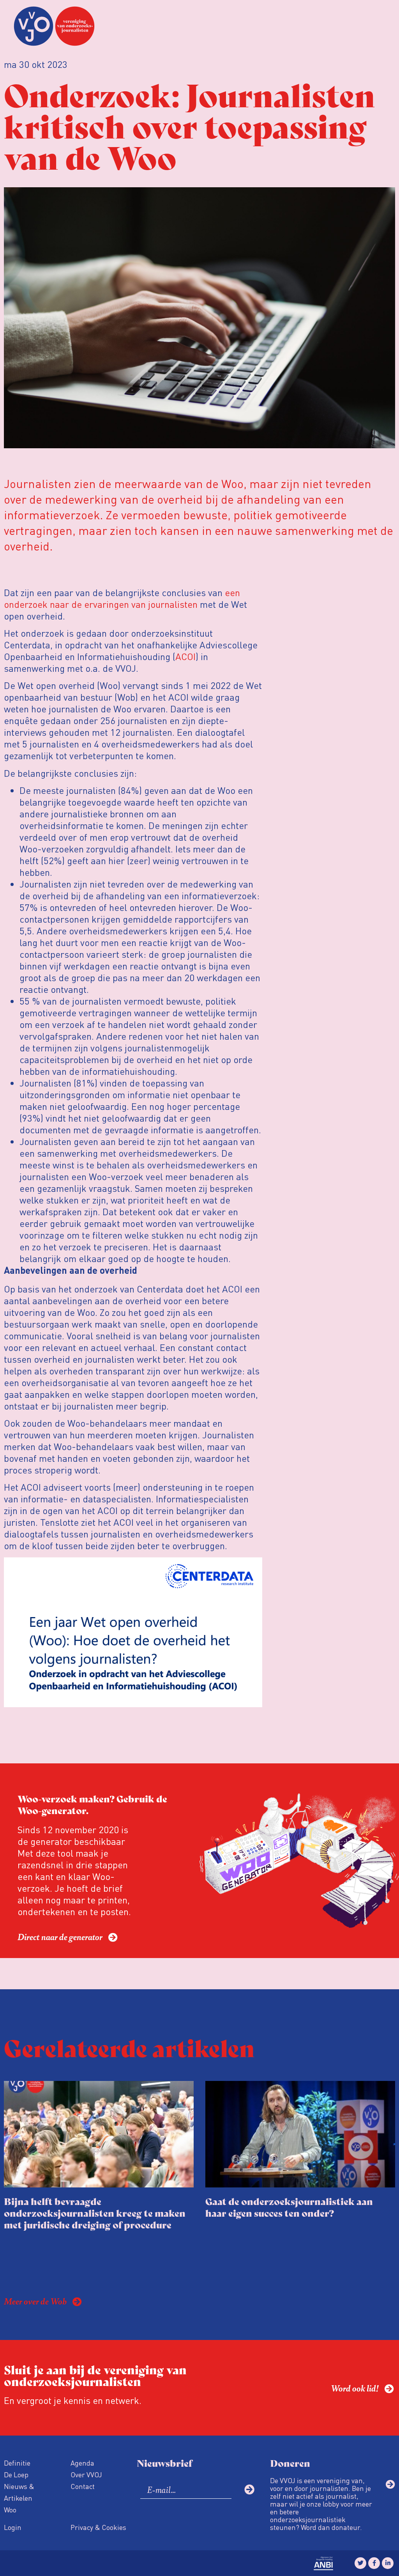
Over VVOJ (86, 2474)
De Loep (16, 2474)
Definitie (17, 2463)
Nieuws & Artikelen (19, 2492)
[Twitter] (360, 2563)
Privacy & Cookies (98, 2527)
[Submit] (249, 2489)
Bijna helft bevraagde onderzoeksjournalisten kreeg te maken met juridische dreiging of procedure (95, 2213)
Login (13, 2527)
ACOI (185, 656)
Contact (83, 2486)
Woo (10, 2509)
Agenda (82, 2463)
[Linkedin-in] (388, 2563)
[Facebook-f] (374, 2563)
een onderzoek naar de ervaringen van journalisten (122, 598)
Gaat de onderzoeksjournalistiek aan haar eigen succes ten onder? (289, 2207)
